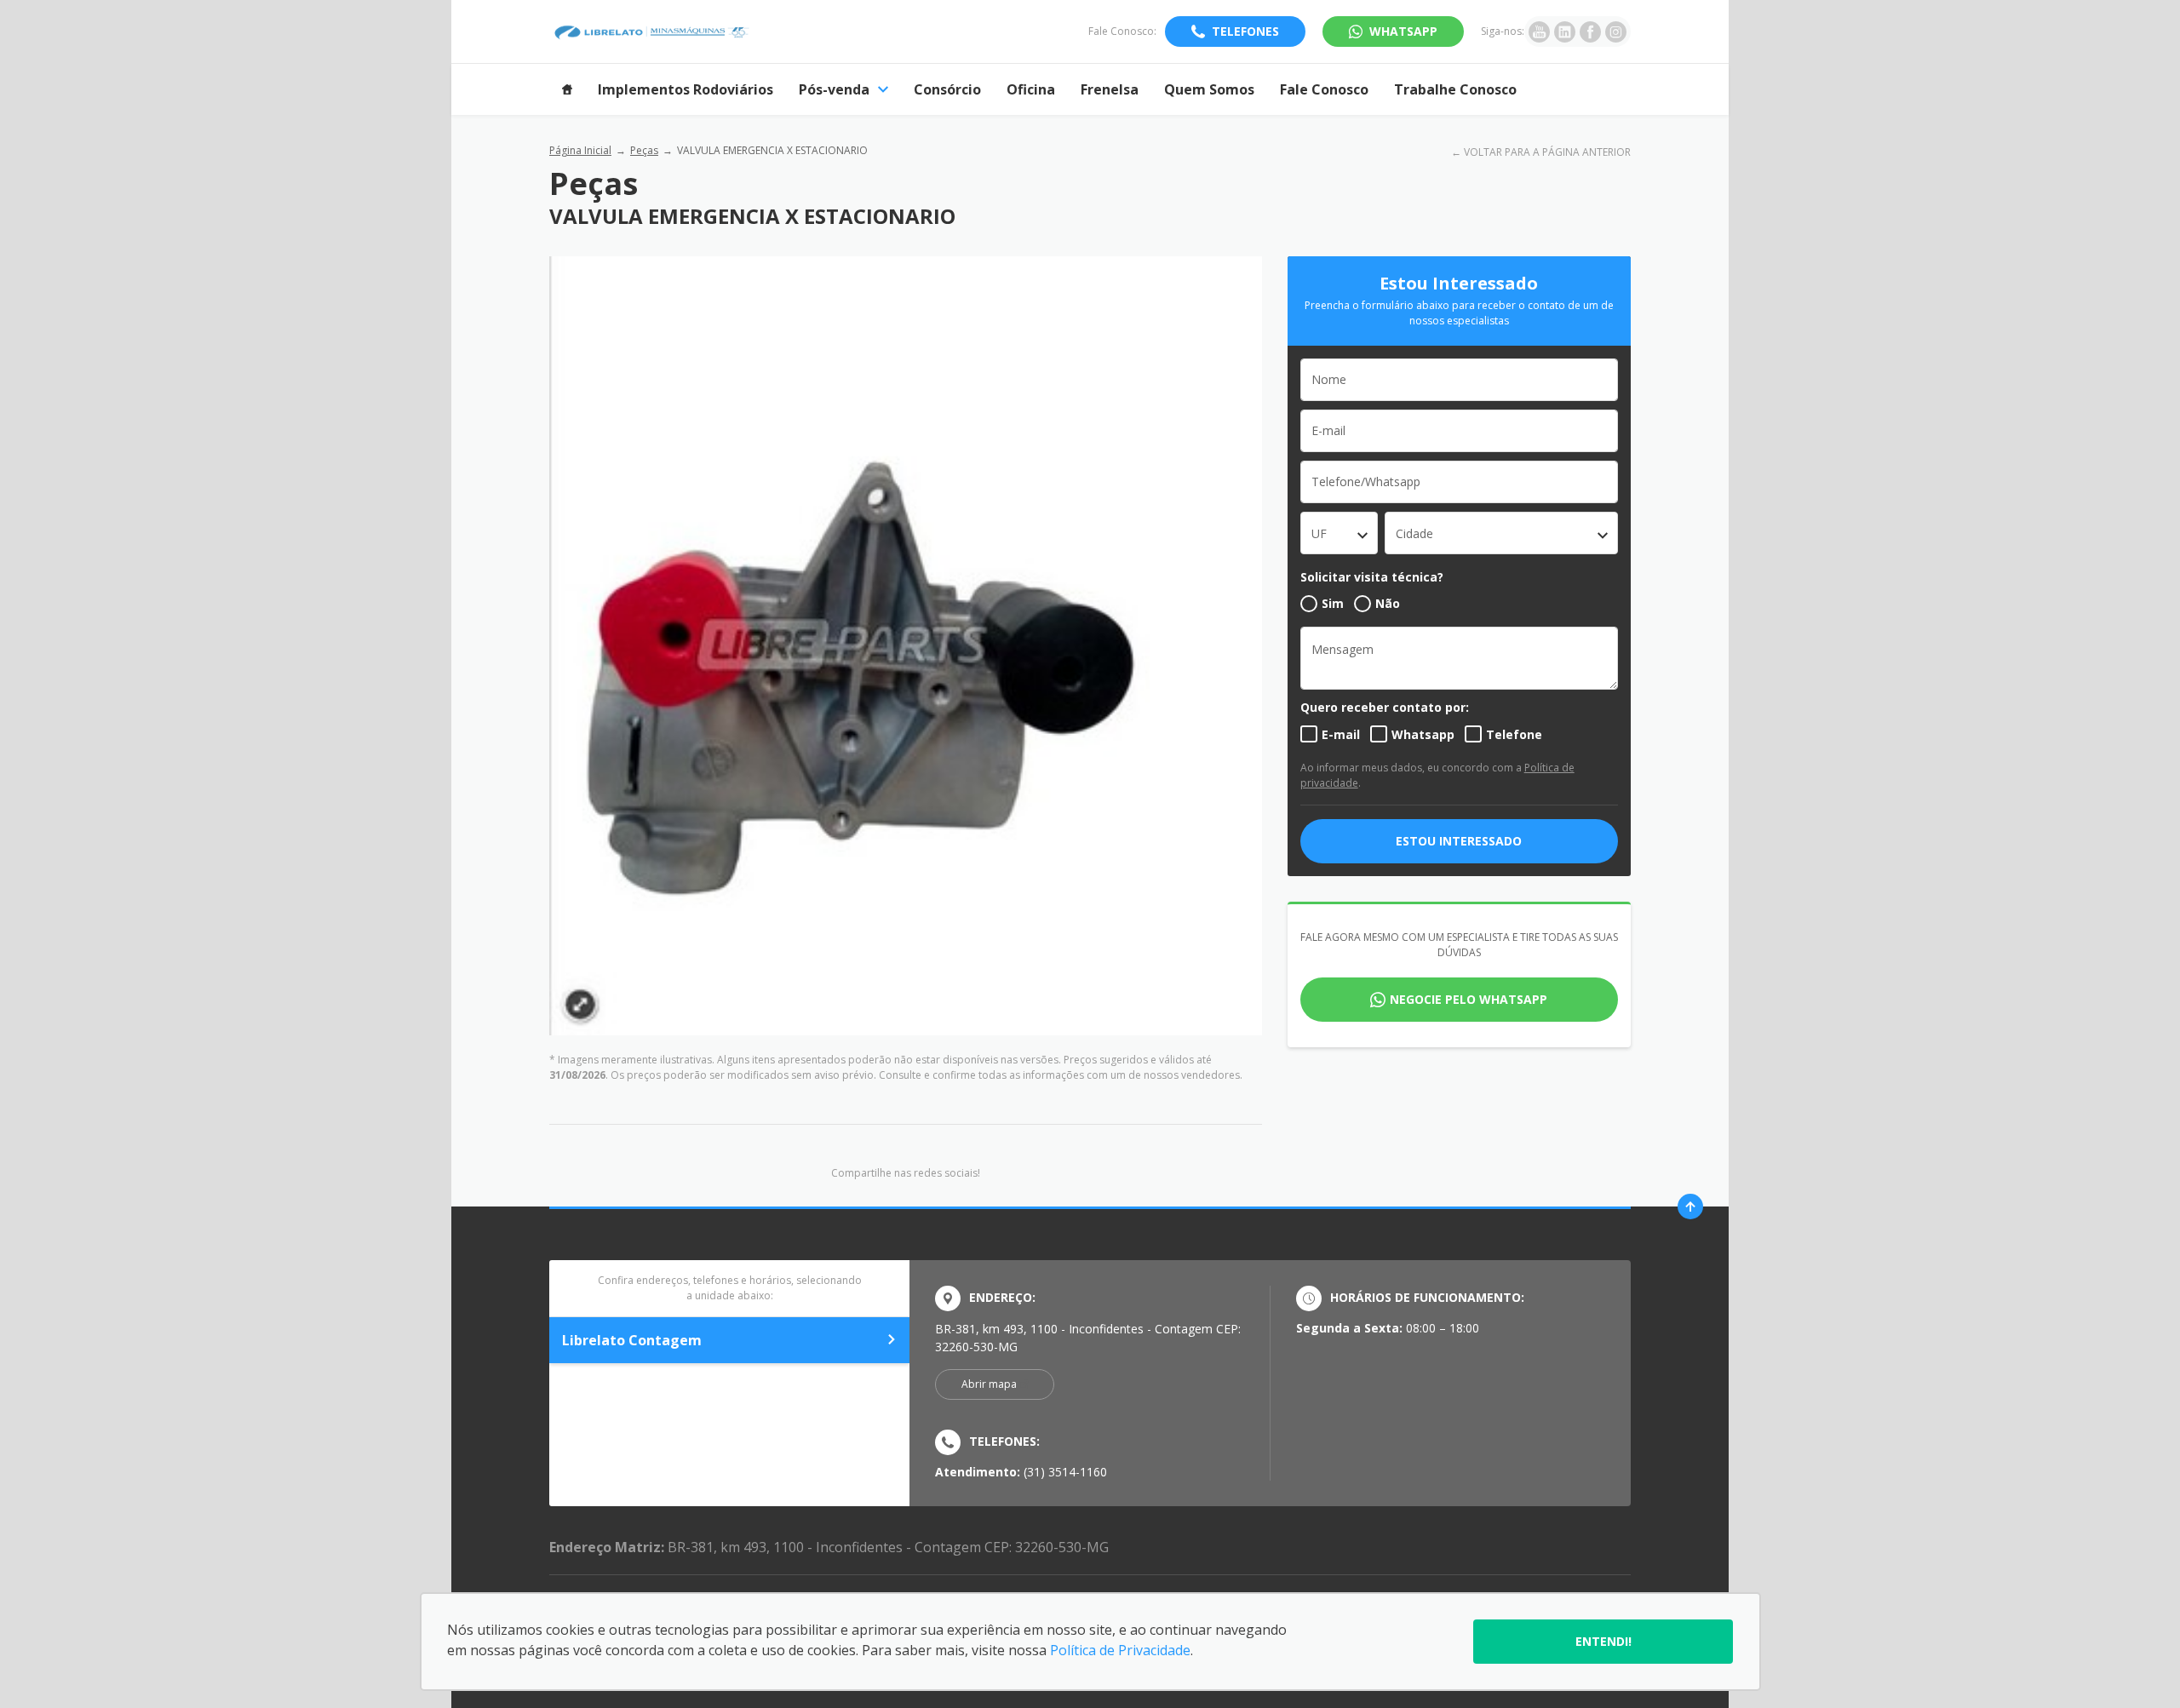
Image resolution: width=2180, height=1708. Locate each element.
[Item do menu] (567, 89)
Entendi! (1603, 1641)
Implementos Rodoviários (686, 89)
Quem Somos (1209, 89)
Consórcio (947, 89)
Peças (644, 150)
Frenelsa (1110, 89)
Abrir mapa (989, 1384)
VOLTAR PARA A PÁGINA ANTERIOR (1547, 152)
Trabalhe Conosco (1455, 89)
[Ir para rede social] (1539, 32)
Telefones (1245, 31)
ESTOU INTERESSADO (1459, 841)
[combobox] (1339, 533)
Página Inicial (580, 150)
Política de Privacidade (1120, 1650)
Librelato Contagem (632, 1340)
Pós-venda (834, 89)
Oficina (1031, 89)
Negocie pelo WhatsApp (1469, 999)
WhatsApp (1403, 31)
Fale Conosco (1324, 89)
